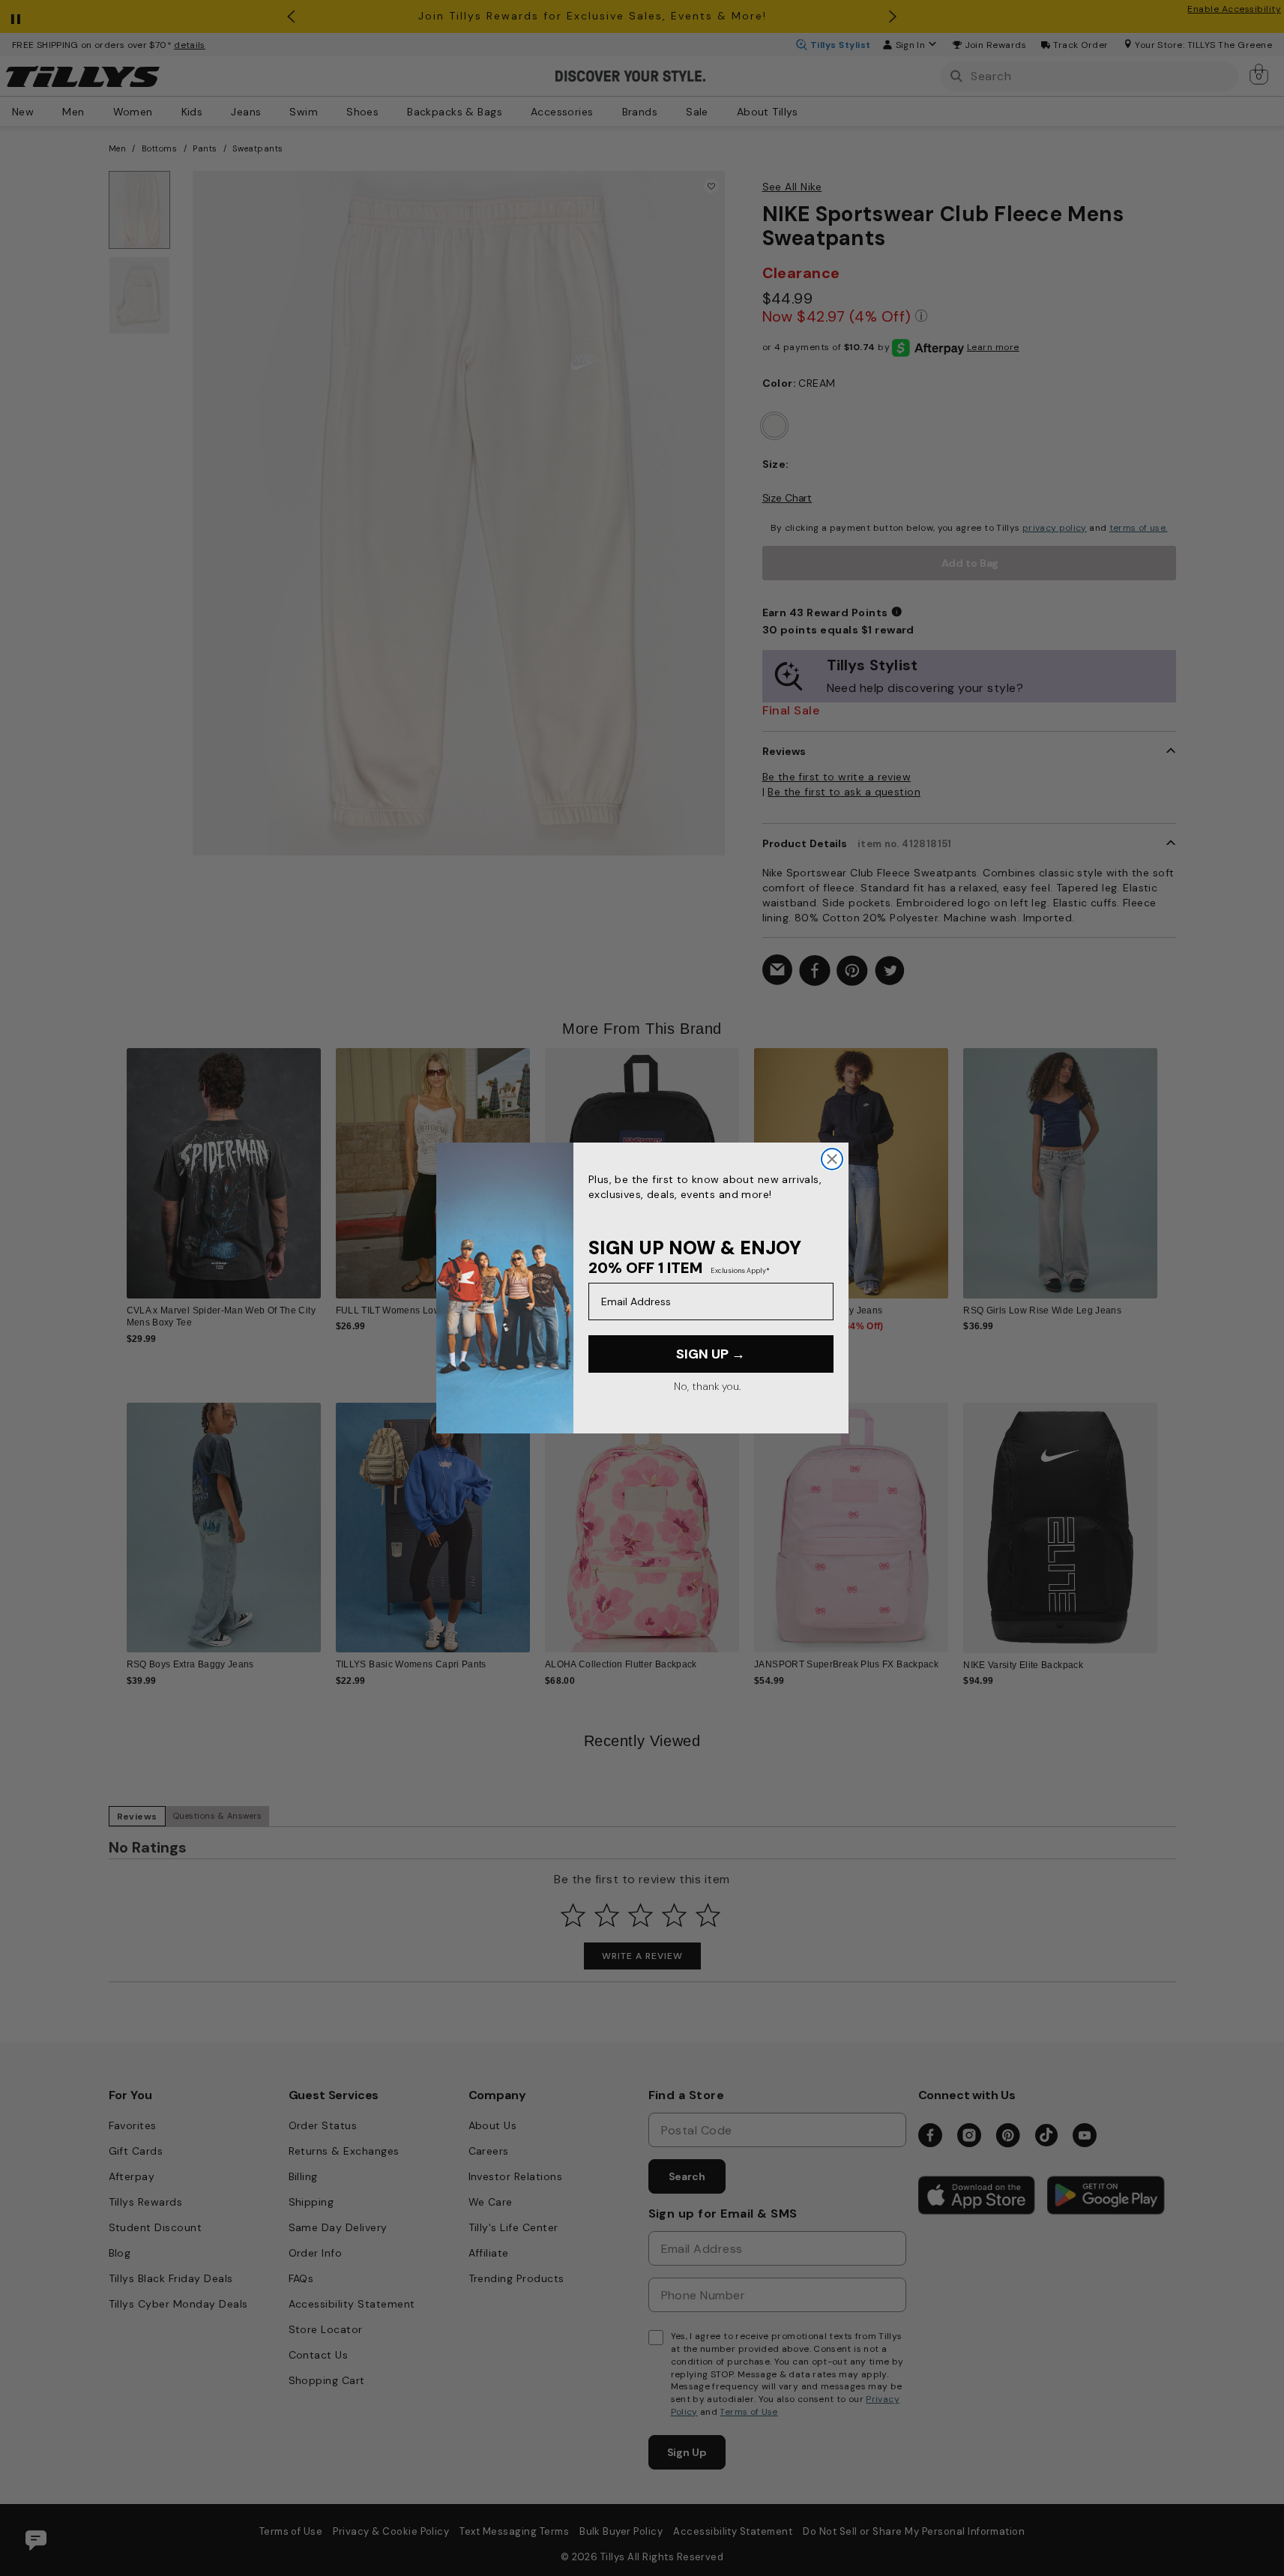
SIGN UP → (711, 1354)
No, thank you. (707, 1386)
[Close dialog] (832, 1159)
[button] (1167, 1162)
